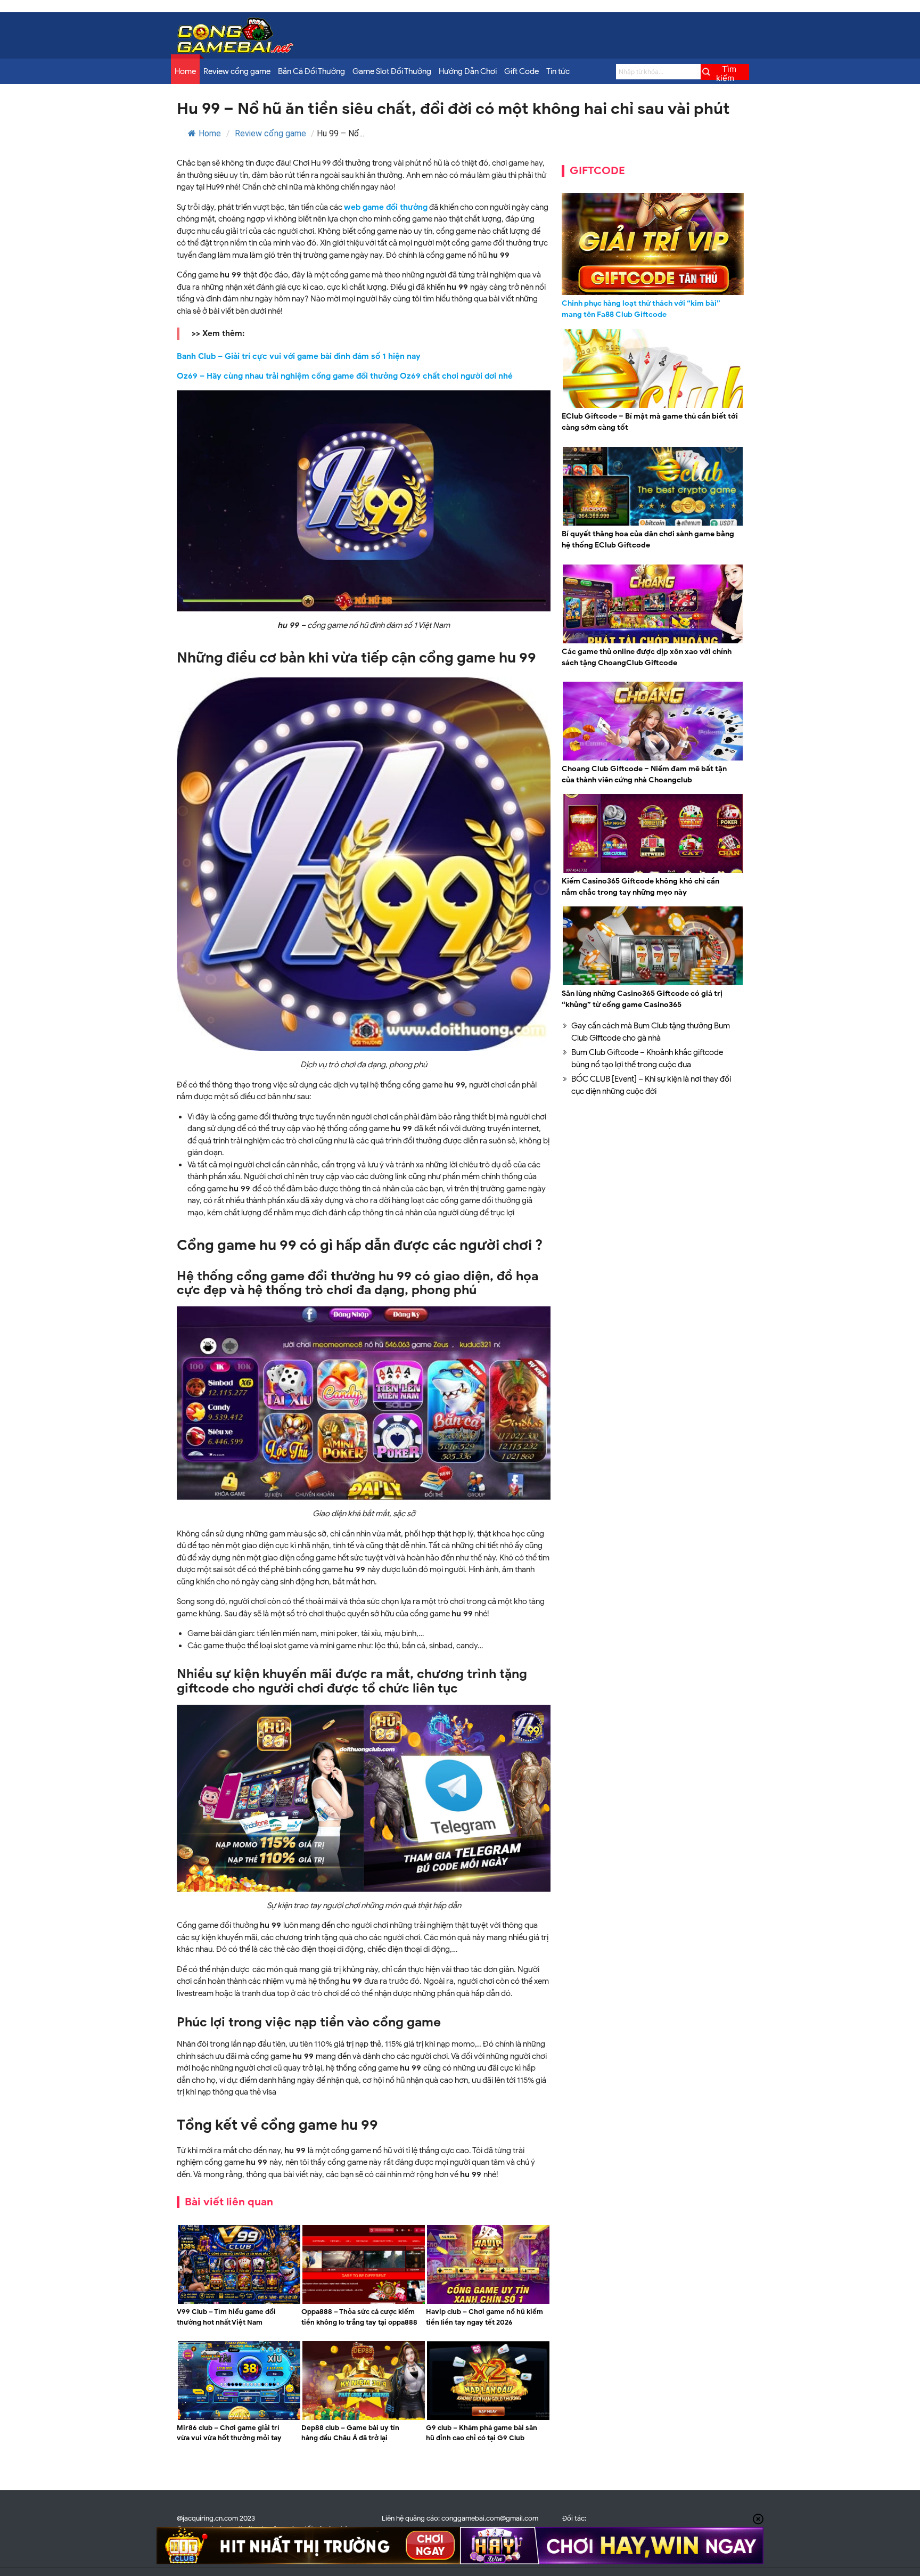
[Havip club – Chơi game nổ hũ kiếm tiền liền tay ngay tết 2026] (488, 2302)
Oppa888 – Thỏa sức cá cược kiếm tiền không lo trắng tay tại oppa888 (359, 2317)
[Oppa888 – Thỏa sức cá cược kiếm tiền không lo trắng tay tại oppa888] (364, 2302)
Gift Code (521, 71)
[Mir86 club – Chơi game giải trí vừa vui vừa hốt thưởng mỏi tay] (239, 2418)
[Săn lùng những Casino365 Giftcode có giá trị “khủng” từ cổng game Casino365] (653, 984)
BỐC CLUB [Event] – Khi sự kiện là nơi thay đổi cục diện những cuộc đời (651, 1085)
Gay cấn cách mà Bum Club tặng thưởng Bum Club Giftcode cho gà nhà (651, 1032)
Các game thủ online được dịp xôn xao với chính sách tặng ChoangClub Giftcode (647, 657)
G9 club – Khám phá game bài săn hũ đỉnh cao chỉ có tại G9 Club (482, 2433)
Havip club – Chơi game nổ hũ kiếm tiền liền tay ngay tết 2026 (484, 2317)
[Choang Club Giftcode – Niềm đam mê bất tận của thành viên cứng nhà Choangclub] (653, 759)
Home (185, 71)
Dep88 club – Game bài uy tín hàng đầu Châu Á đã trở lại (350, 2433)
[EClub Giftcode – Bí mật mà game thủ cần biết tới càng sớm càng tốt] (653, 406)
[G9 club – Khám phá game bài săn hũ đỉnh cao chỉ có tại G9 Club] (488, 2418)
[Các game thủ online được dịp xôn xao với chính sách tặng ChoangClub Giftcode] (653, 642)
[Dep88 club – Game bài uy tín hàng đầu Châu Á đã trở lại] (364, 2418)
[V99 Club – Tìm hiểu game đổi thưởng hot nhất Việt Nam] (239, 2302)
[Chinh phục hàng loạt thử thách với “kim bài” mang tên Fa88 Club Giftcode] (653, 244)
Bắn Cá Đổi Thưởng (311, 71)
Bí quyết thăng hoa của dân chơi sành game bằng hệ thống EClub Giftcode (648, 539)
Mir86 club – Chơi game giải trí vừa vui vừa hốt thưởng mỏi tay (229, 2433)
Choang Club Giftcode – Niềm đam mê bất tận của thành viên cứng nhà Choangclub (644, 774)
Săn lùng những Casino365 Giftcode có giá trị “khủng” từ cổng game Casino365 (642, 999)
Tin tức (558, 71)
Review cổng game (237, 71)
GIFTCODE (597, 171)
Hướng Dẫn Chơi (468, 71)
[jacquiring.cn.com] (235, 51)
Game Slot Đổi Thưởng (392, 71)
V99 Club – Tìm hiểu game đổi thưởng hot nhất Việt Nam (226, 2317)
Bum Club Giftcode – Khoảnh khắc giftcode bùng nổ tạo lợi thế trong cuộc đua (647, 1058)
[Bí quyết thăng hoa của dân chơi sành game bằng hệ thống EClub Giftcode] (653, 524)
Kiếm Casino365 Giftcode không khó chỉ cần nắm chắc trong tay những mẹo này (640, 887)
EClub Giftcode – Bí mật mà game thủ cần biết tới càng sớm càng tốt (650, 422)
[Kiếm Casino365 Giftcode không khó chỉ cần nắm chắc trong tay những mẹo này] (653, 871)
